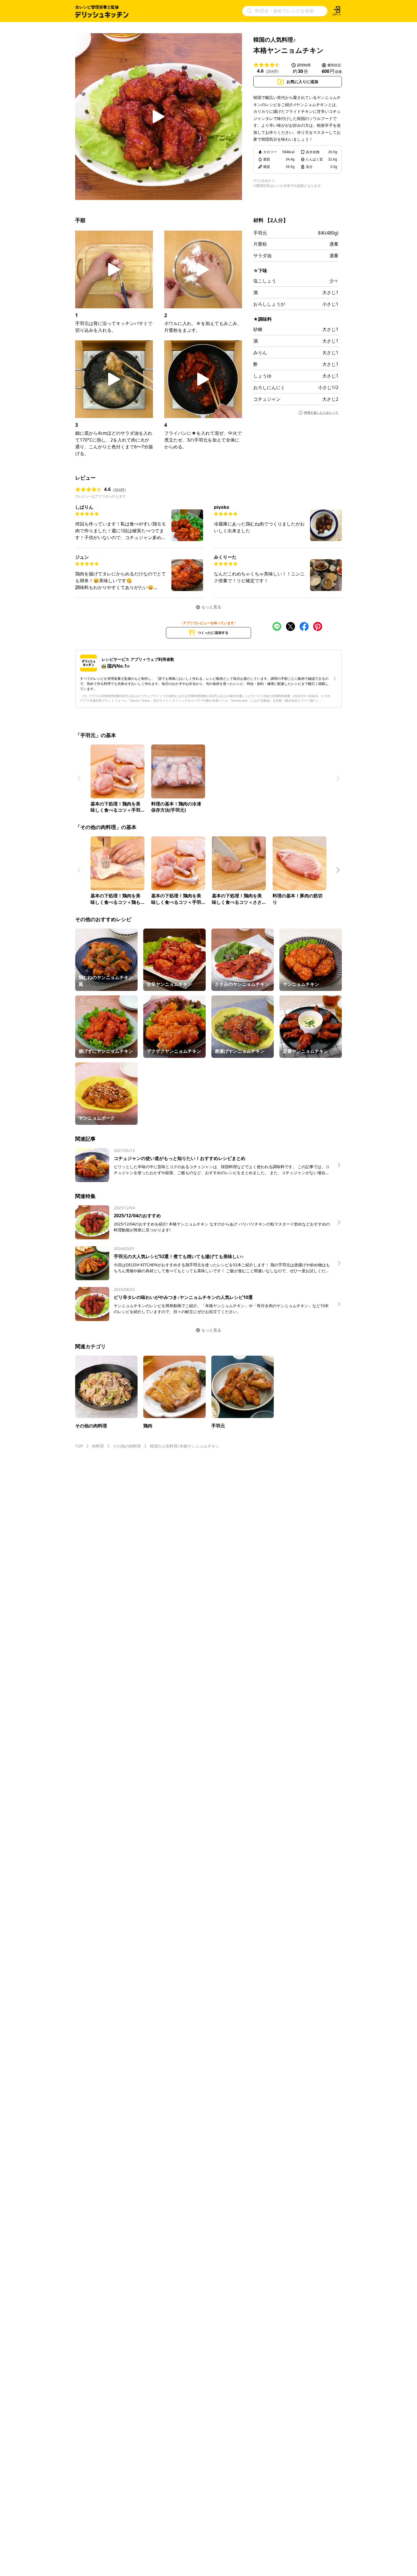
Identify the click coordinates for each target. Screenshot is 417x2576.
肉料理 (98, 1446)
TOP (79, 1446)
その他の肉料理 (127, 1446)
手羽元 (260, 233)
